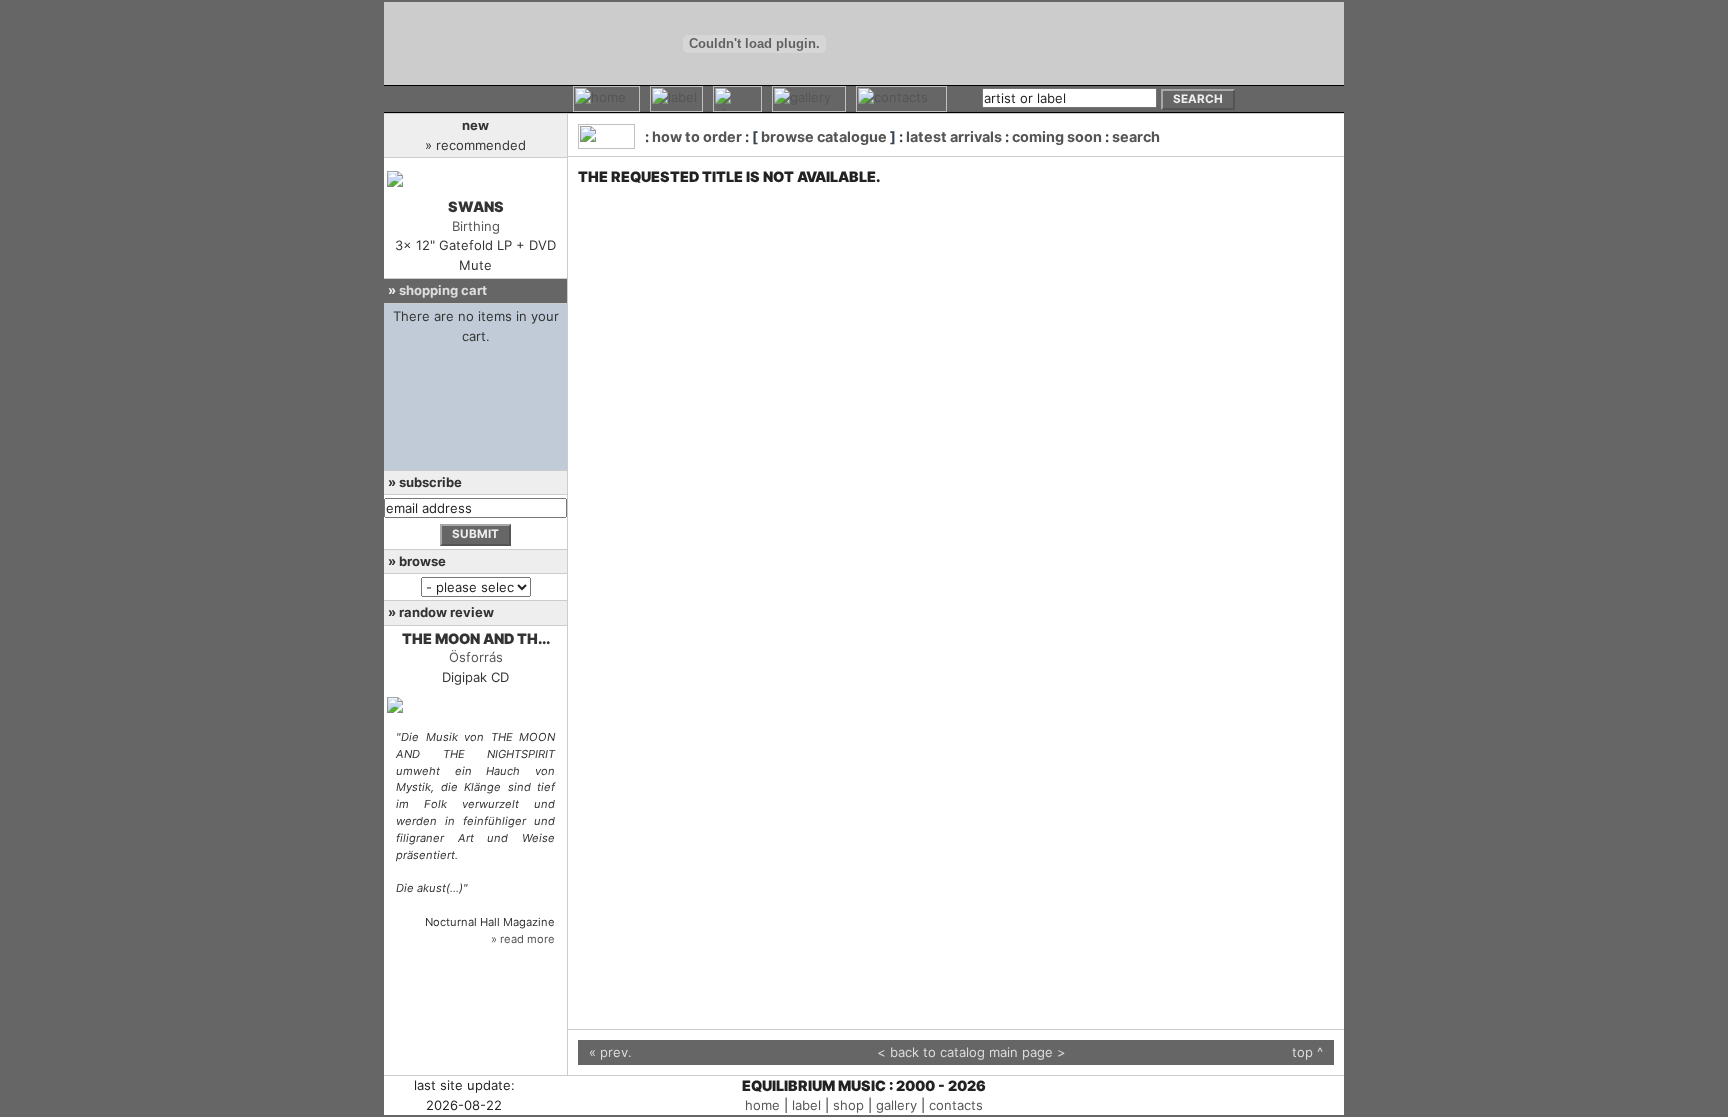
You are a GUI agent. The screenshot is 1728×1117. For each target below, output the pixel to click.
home (762, 1105)
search (1136, 136)
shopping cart (443, 290)
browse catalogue (824, 136)
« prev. (610, 1052)
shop (848, 1105)
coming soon (1057, 136)
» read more (523, 939)
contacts (956, 1105)
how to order (697, 136)
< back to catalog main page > (971, 1052)
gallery (896, 1105)
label (806, 1105)
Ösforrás (476, 657)
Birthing (476, 226)
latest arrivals (954, 136)
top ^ (1307, 1052)
